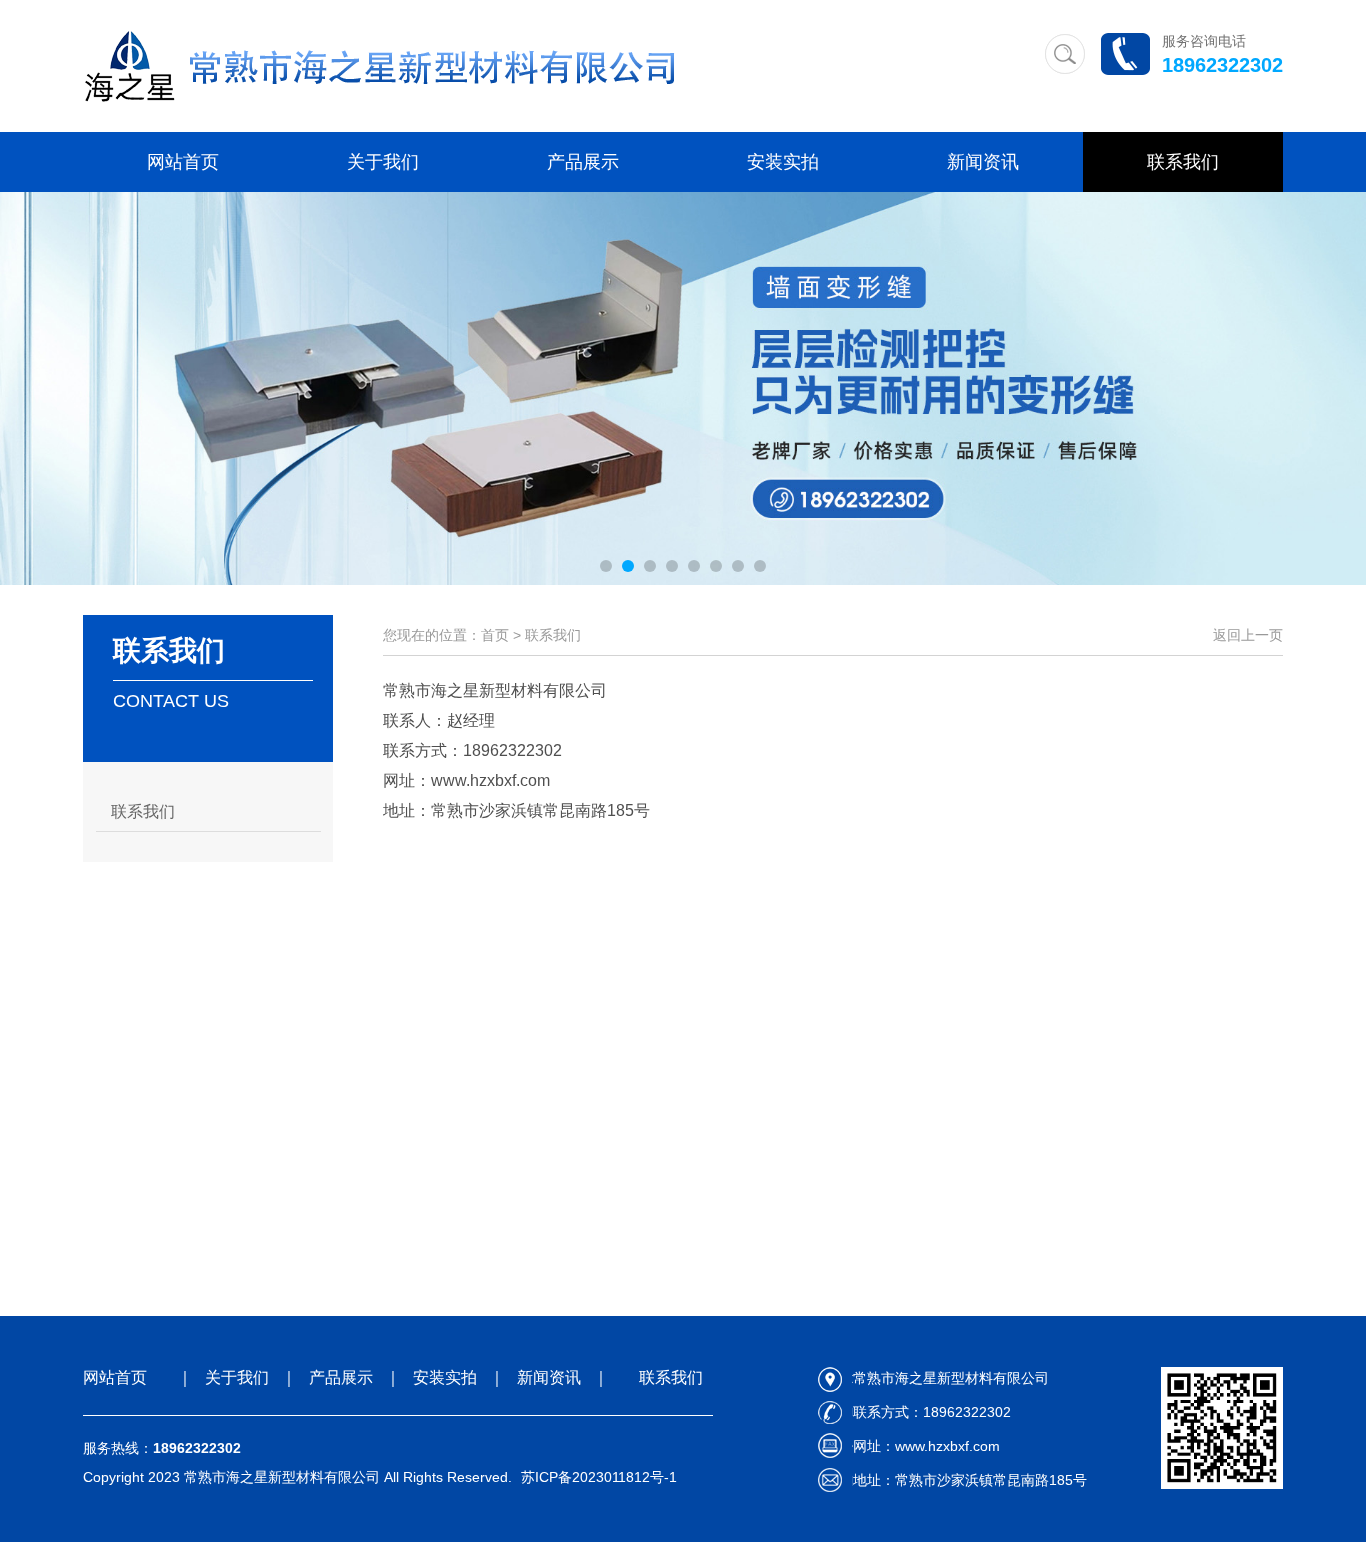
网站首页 (183, 162)
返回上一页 (1248, 635)
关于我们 (383, 162)
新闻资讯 (983, 162)
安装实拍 (783, 162)
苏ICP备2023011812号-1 (599, 1477)
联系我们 (1183, 162)
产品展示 (583, 162)
